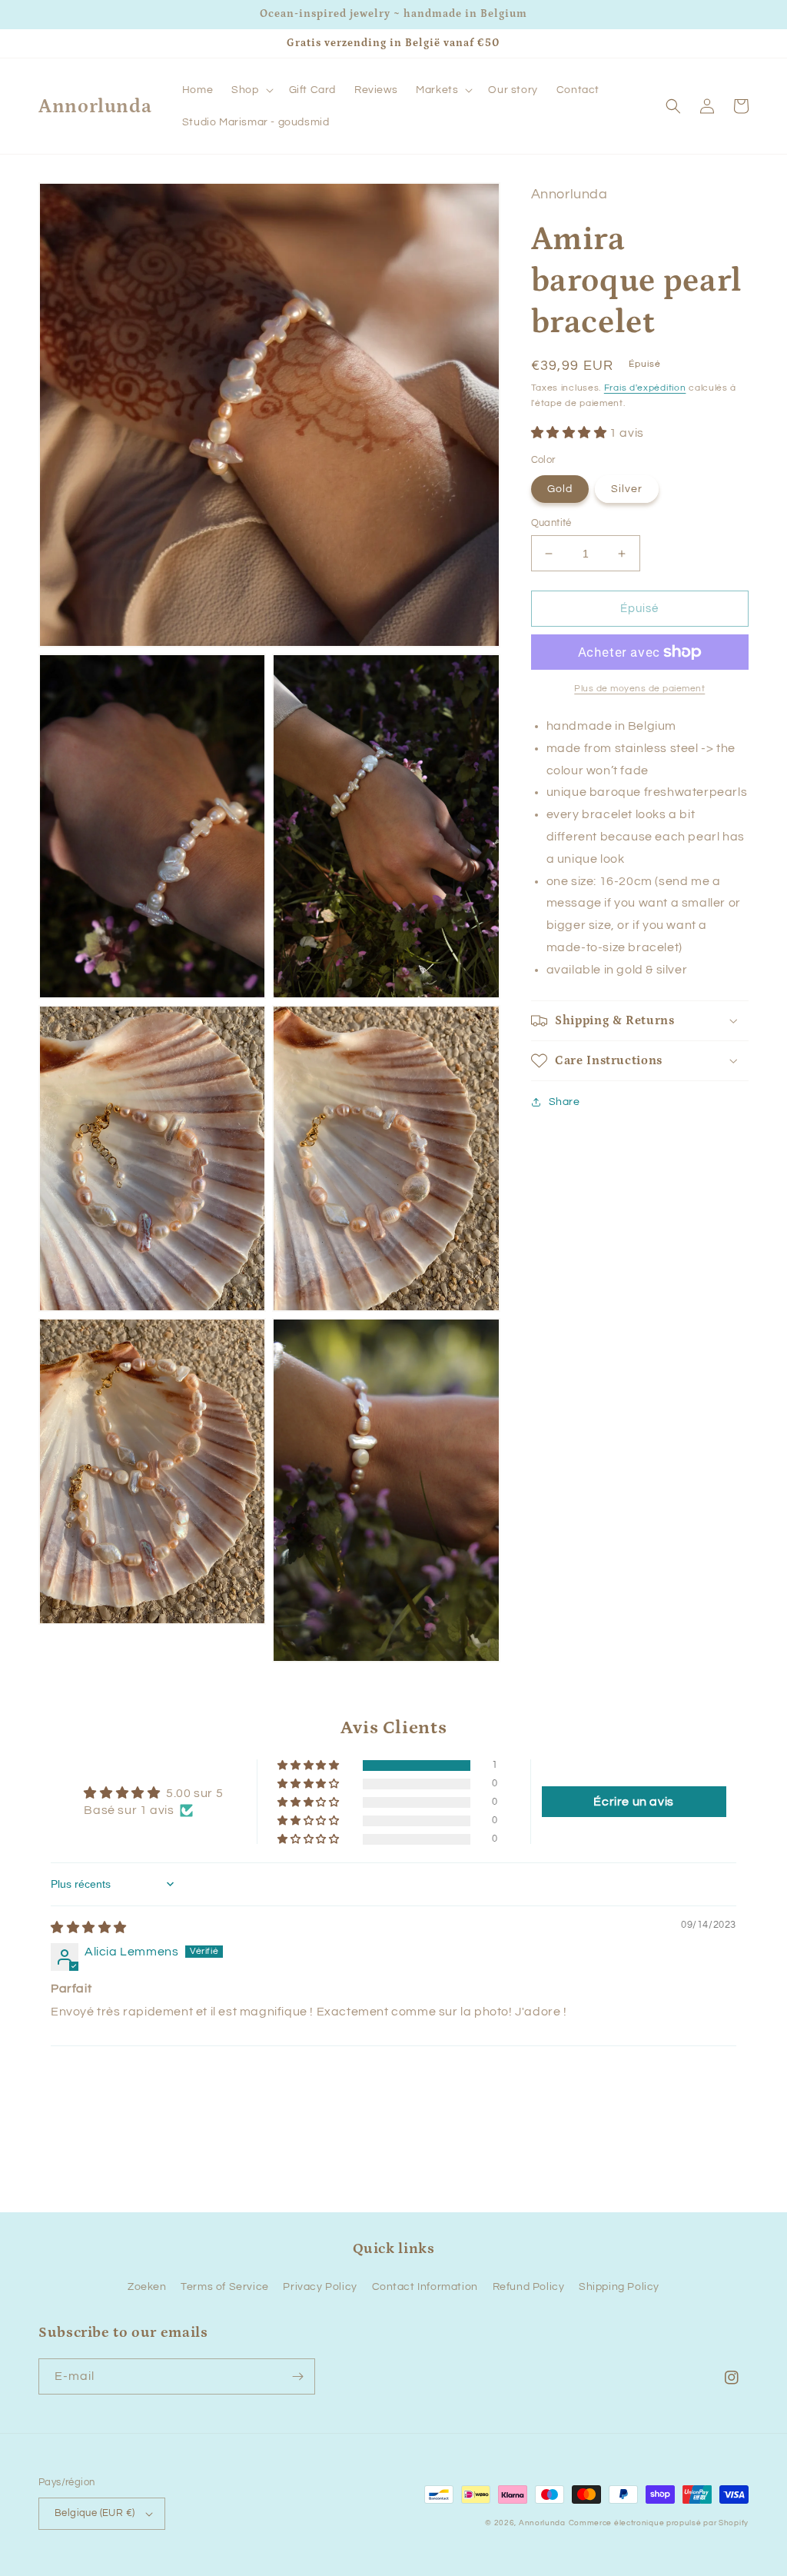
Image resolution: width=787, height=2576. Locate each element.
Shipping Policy (619, 2287)
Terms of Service (225, 2287)
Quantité (551, 523)
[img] (89, 1928)
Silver (627, 489)
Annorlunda (542, 2523)
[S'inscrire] (297, 2376)
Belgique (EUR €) (95, 2513)
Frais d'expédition (645, 388)
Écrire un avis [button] (633, 1802)
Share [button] (565, 1102)
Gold (560, 489)
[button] (251, 90)
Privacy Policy (320, 2287)
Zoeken (147, 2287)
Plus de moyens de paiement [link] (639, 689)
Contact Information (425, 2287)
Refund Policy (529, 2287)
